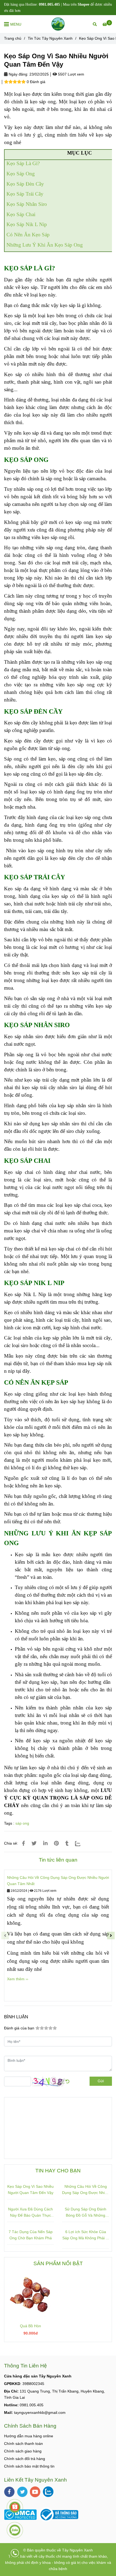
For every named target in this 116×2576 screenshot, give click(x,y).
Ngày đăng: (18, 74)
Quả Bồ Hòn (30, 2326)
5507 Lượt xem (71, 74)
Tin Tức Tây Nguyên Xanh (50, 38)
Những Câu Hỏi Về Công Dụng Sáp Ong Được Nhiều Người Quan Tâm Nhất (58, 1881)
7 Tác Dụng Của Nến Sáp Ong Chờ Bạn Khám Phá (31, 2235)
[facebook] (9, 2492)
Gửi (101, 2081)
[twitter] (22, 2492)
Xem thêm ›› (18, 1979)
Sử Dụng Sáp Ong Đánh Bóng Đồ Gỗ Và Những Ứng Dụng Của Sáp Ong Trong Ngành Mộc (86, 2213)
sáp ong (22, 1823)
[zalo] (48, 2492)
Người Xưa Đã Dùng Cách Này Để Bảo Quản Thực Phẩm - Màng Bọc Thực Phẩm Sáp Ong (30, 2213)
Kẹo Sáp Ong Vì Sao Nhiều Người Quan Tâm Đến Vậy (30, 2190)
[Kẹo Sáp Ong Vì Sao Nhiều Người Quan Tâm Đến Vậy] (58, 24)
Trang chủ (13, 38)
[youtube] (35, 2492)
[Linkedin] (45, 1843)
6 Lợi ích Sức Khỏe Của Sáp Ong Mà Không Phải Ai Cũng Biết (86, 2235)
